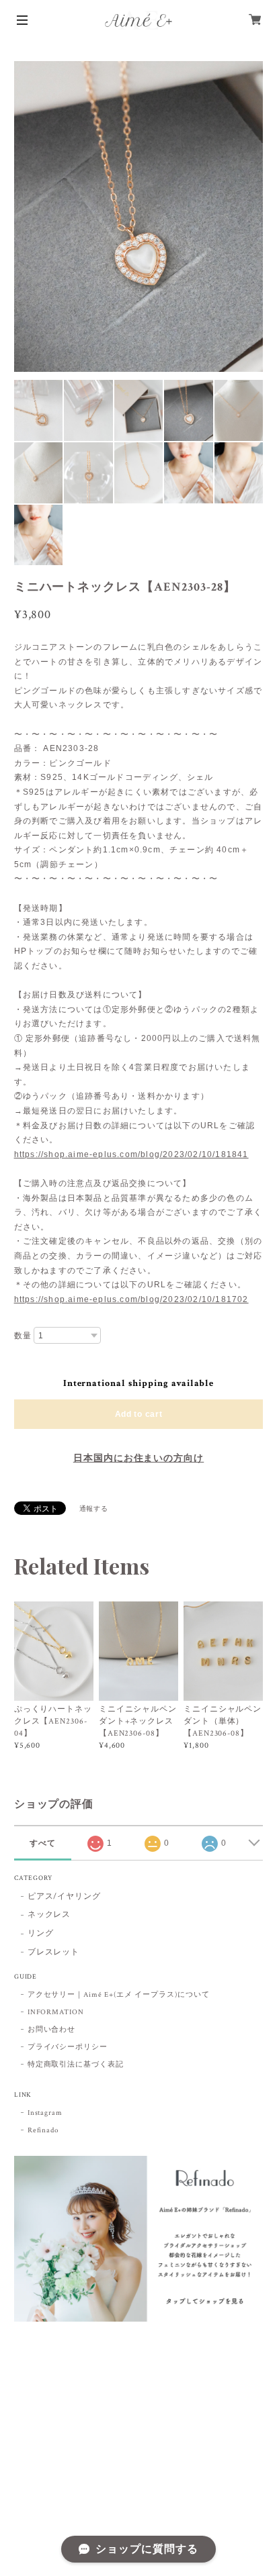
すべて (43, 1843)
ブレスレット (54, 1952)
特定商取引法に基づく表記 (76, 2065)
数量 (23, 1336)
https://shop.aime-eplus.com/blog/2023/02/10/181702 (131, 1299)
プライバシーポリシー (68, 2047)
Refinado (43, 2130)
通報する (94, 1509)
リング (41, 1933)
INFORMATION (56, 2012)
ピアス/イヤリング (65, 1896)
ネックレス (49, 1915)
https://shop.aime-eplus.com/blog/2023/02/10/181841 (131, 1154)
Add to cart (139, 1414)
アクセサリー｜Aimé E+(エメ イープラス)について (119, 1995)
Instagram (45, 2113)
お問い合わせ (52, 2030)
